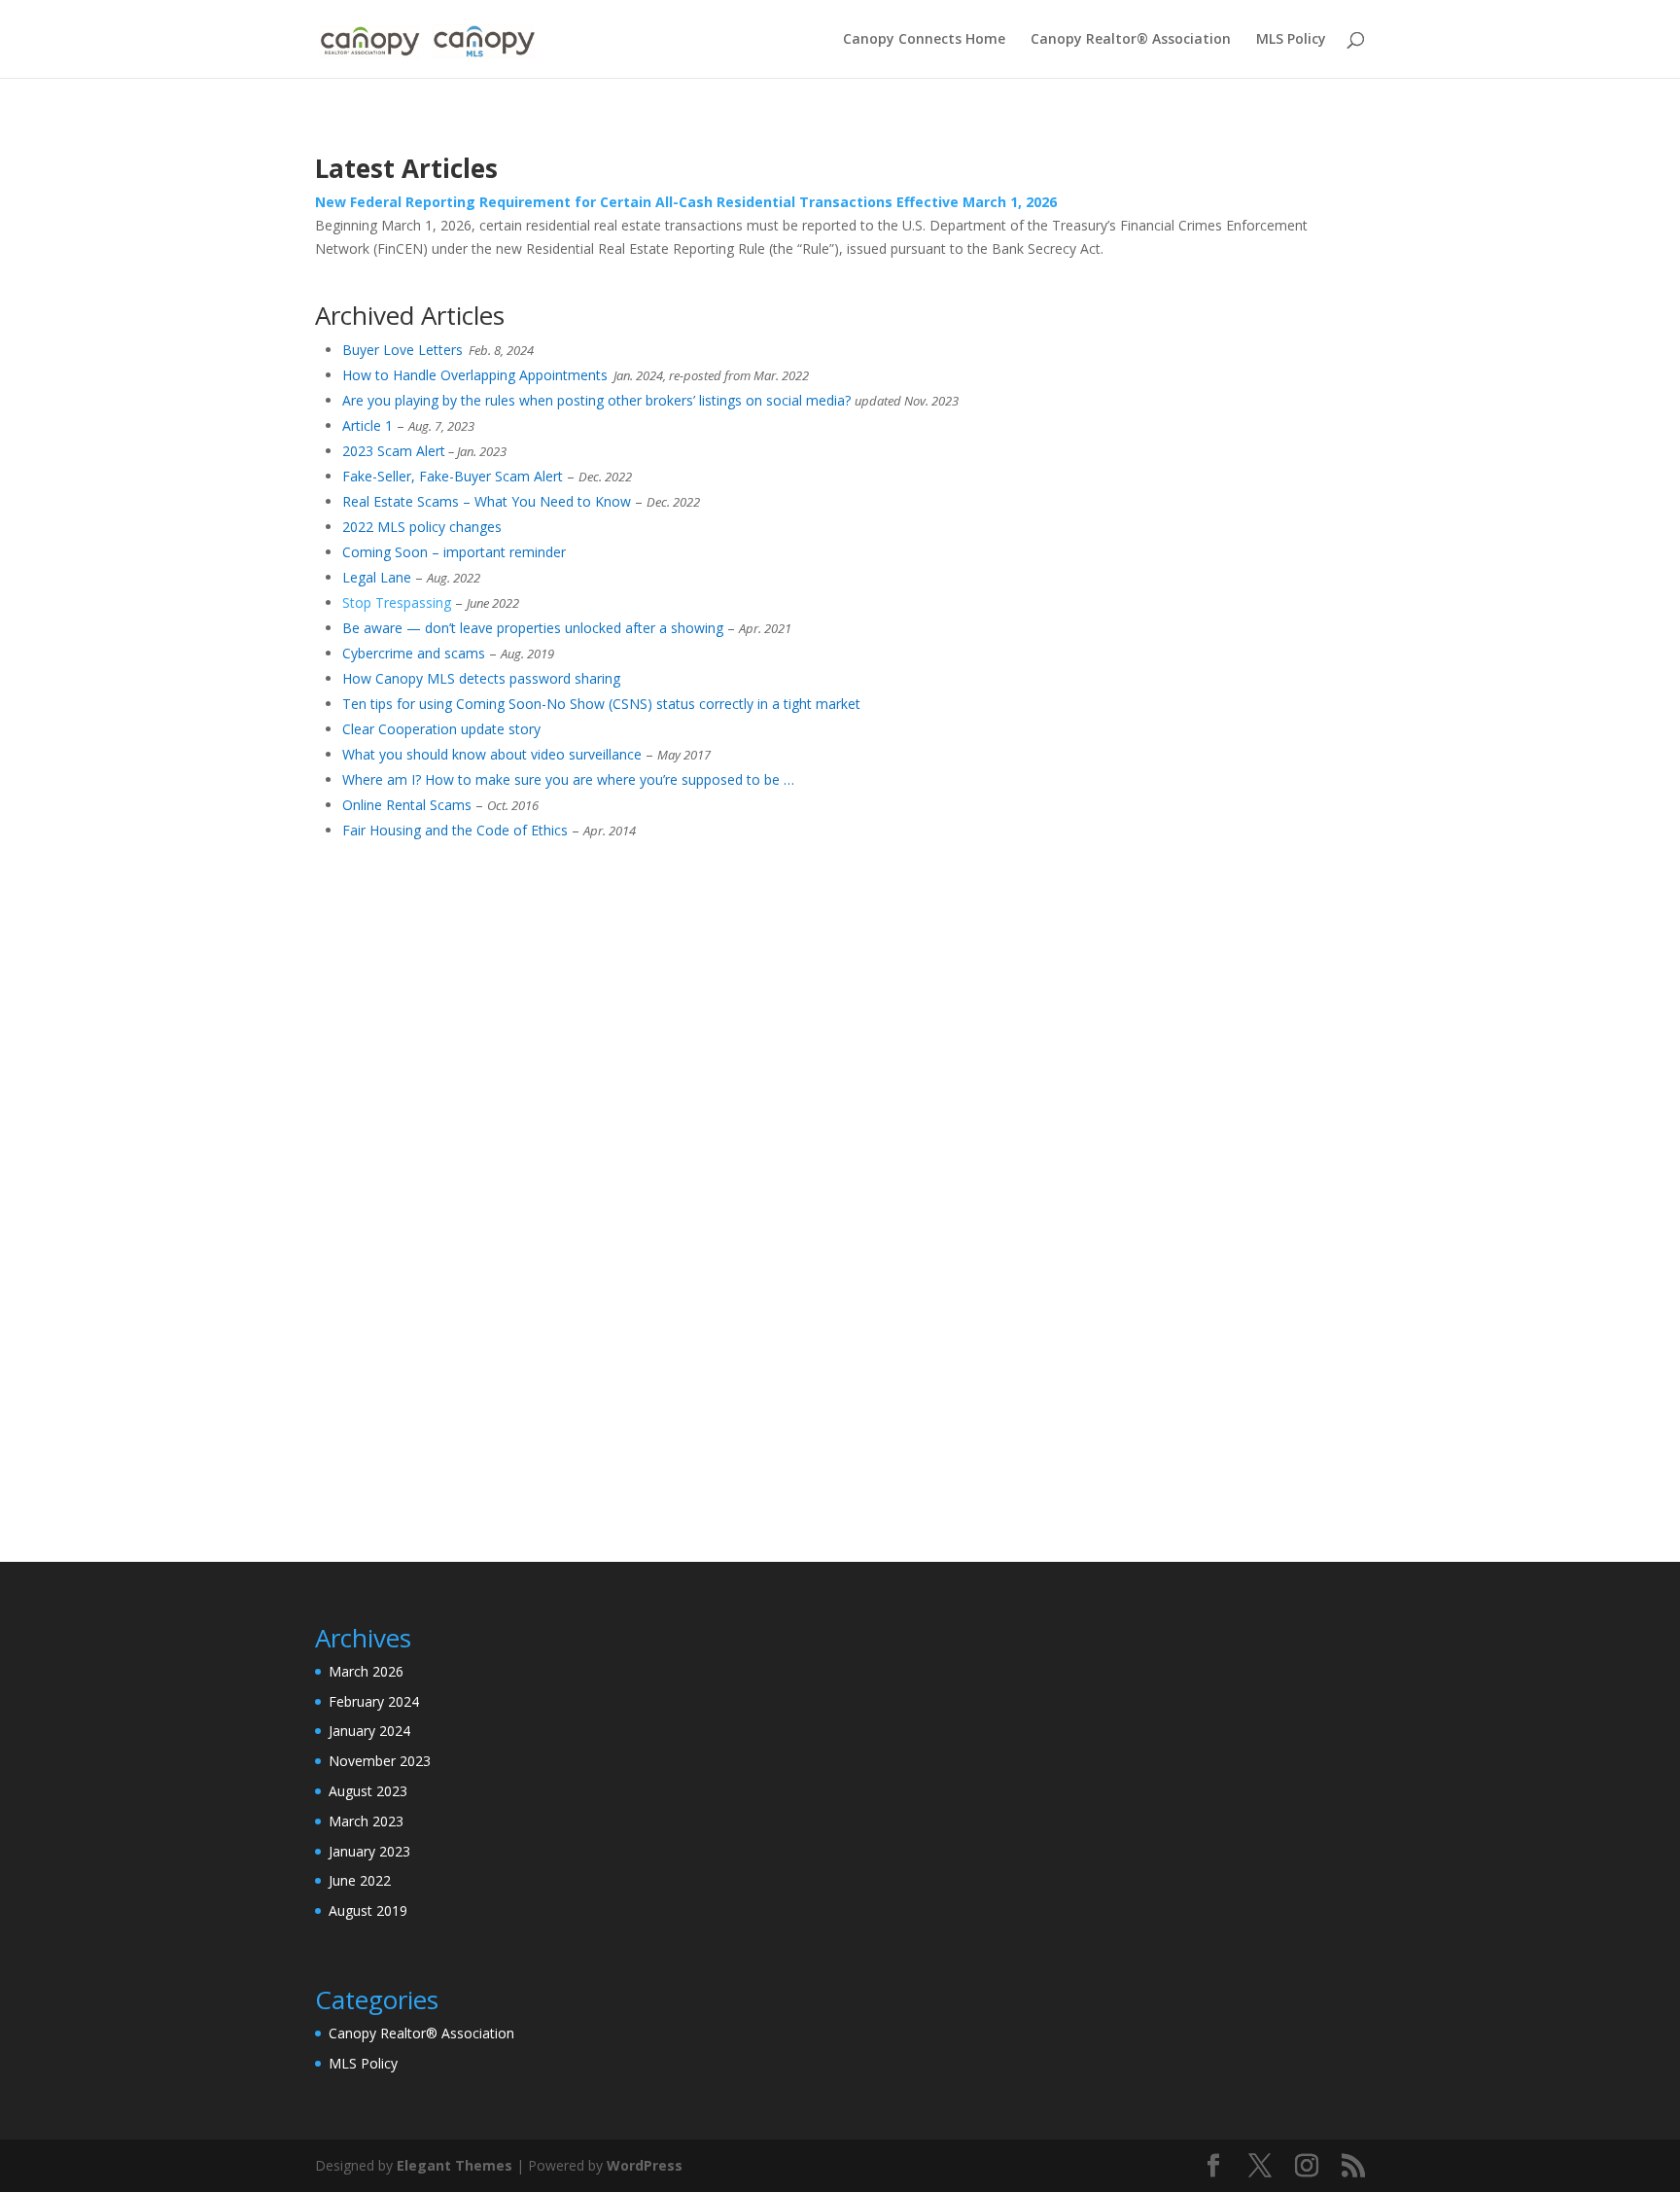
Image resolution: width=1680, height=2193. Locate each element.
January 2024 (369, 1731)
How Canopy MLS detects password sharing (481, 678)
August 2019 (368, 1910)
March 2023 (366, 1821)
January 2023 (369, 1851)
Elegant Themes (455, 2165)
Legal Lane (377, 577)
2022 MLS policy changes (422, 527)
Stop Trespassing (397, 602)
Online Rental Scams (407, 805)
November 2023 (380, 1761)
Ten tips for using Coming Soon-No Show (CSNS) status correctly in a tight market (601, 704)
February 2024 (374, 1701)
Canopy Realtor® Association (1131, 40)
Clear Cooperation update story (441, 729)
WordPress (645, 2165)
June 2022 (360, 1880)
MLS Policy (1291, 40)
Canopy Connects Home (924, 40)
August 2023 (368, 1791)
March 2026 (366, 1671)
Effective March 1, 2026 (977, 202)
